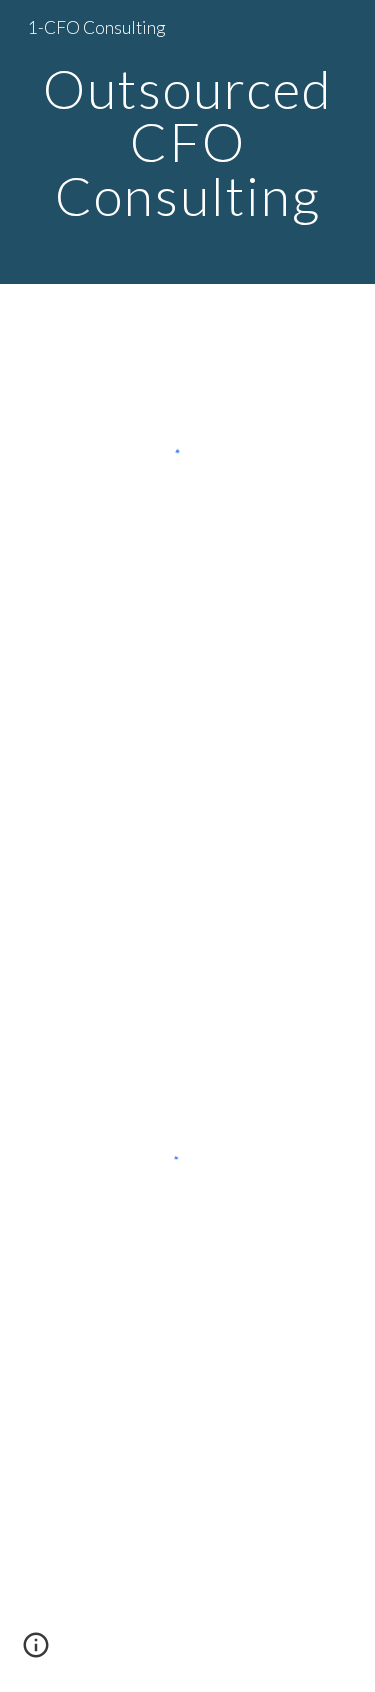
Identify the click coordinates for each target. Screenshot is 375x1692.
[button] (36, 1652)
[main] (188, 142)
